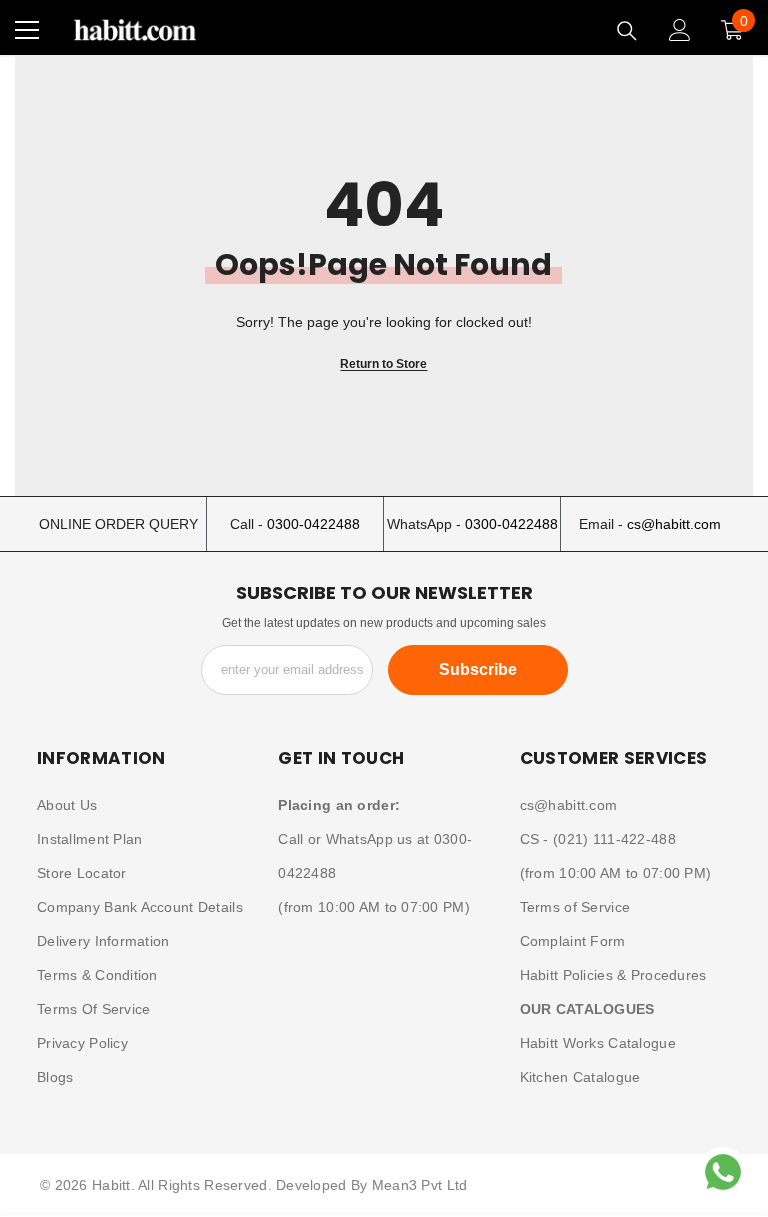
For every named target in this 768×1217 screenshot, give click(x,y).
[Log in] (680, 30)
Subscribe (478, 669)
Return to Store (383, 364)
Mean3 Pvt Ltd (420, 1185)
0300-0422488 (313, 524)
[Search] (627, 31)
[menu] (27, 30)
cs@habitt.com (674, 524)
